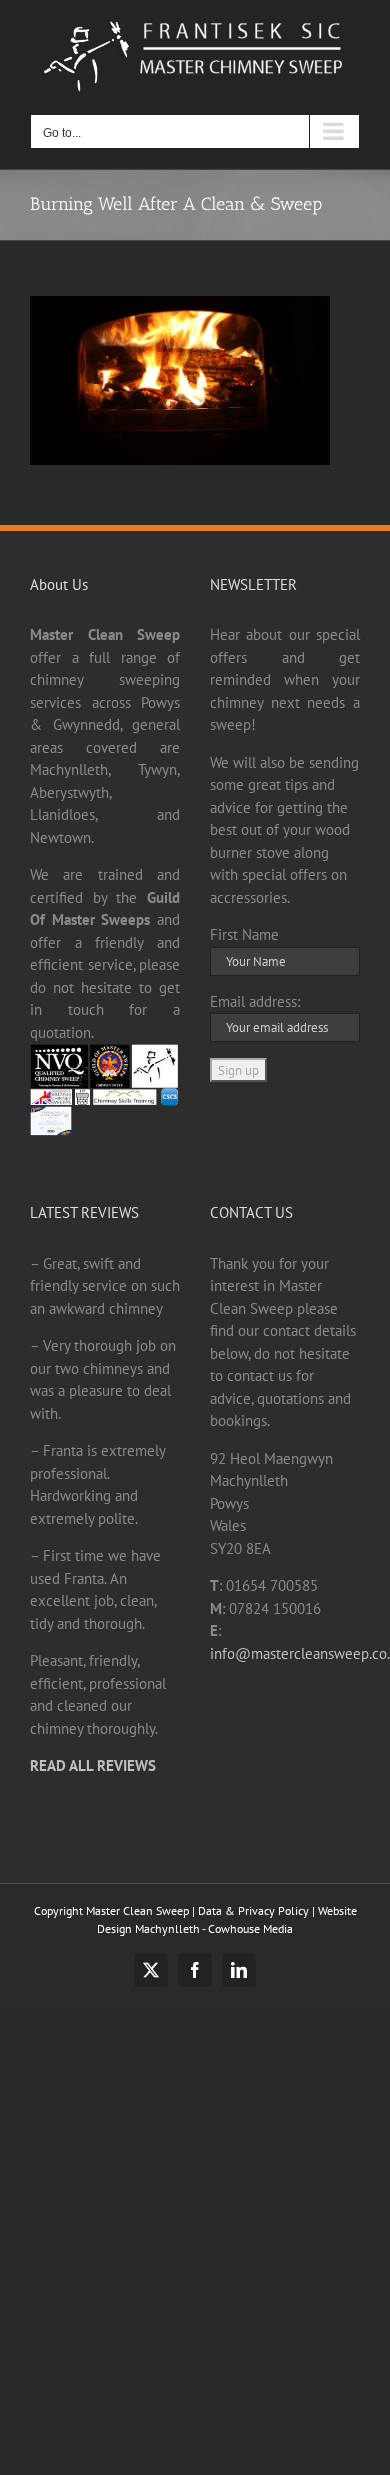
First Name (244, 934)
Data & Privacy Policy (253, 1910)
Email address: (255, 1001)
